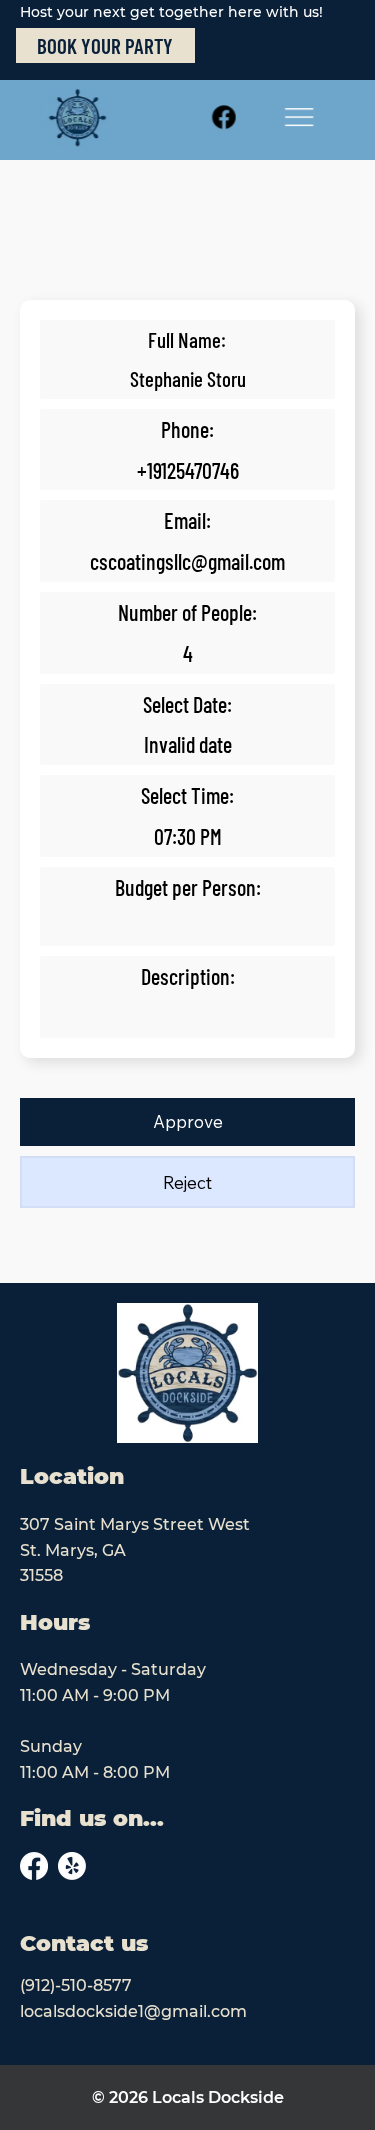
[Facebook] (223, 117)
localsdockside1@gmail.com (133, 2011)
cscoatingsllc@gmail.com (187, 561)
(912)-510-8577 (76, 1985)
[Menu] (299, 117)
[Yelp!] (72, 1866)
